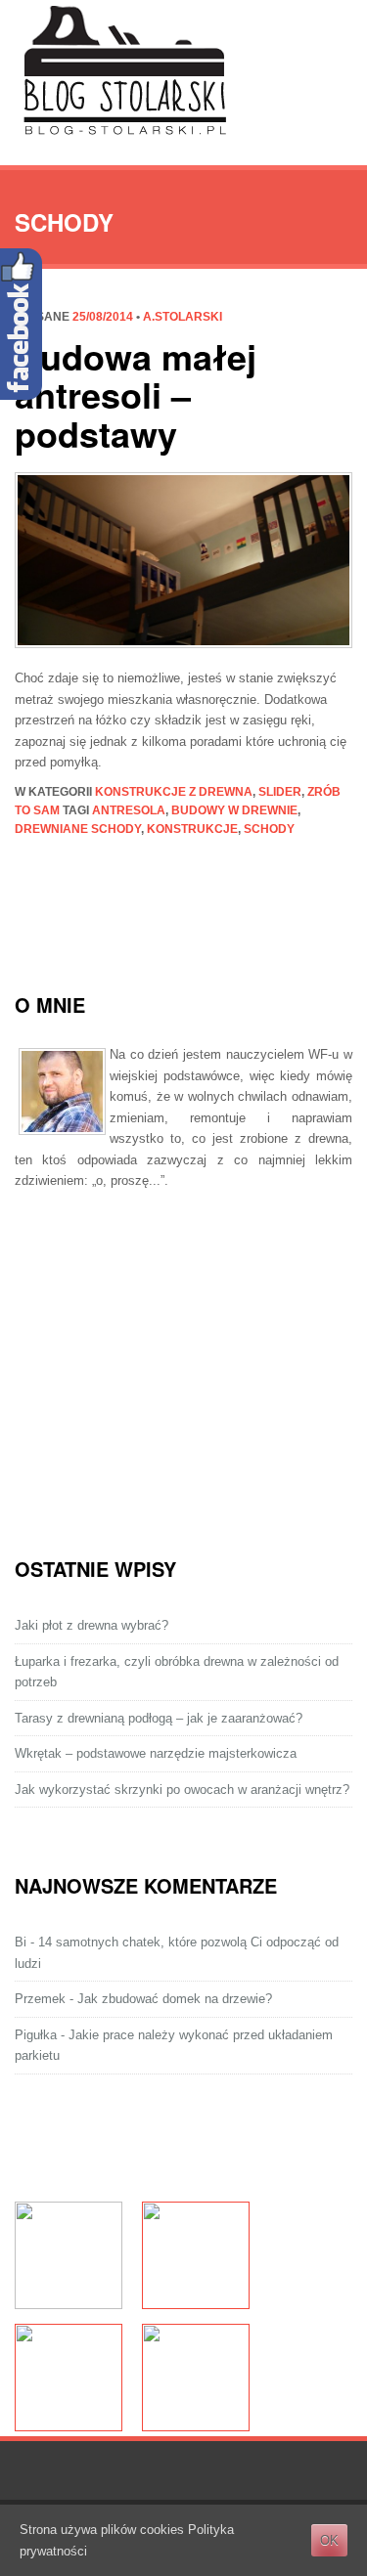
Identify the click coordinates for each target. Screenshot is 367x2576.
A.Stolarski (183, 317)
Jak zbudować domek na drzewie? (175, 1999)
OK (329, 2540)
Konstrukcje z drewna (174, 792)
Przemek (40, 1999)
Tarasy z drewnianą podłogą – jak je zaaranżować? (159, 1718)
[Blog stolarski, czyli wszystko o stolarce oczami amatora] (125, 72)
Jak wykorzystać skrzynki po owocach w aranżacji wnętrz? (182, 1790)
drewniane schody (78, 829)
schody (269, 829)
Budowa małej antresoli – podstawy (136, 394)
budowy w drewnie (234, 810)
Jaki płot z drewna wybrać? (92, 1625)
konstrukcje (192, 829)
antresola (129, 810)
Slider (280, 792)
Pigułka (36, 2035)
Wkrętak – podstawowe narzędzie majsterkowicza (156, 1753)
